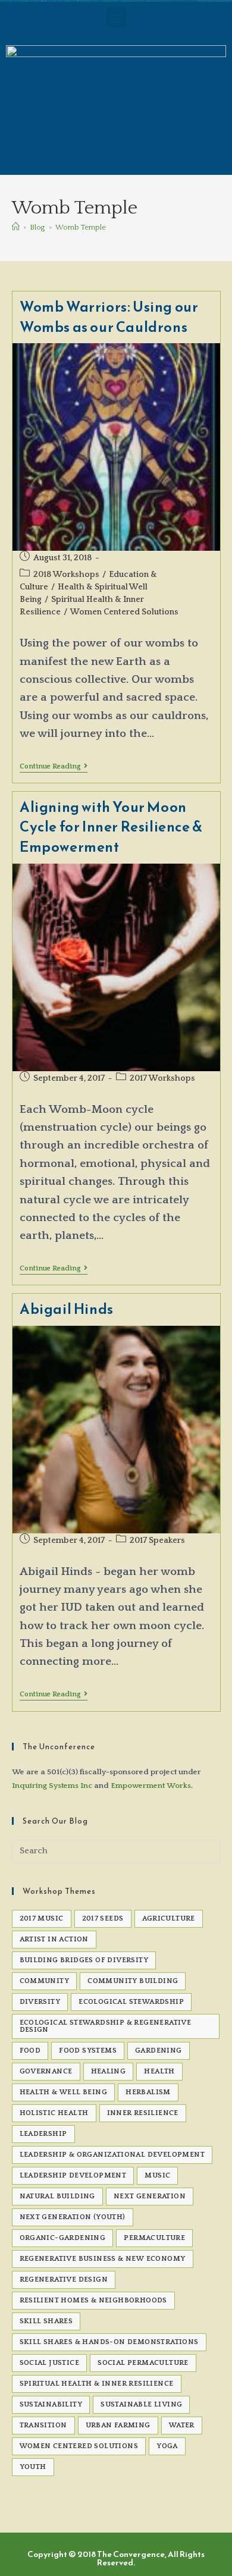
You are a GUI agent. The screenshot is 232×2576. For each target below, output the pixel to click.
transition (43, 2425)
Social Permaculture (143, 2363)
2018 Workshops (66, 575)
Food (30, 2051)
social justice (50, 2363)
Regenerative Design (64, 2280)
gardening (159, 2051)
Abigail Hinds (67, 1309)
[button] (116, 18)
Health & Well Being (64, 2092)
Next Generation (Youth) (73, 2217)
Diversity (40, 2002)
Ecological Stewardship (131, 2002)
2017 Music (42, 1918)
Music (157, 2175)
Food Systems (88, 2051)
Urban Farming (118, 2425)
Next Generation (150, 2196)
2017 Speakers (157, 1540)
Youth (33, 2467)
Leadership (43, 2134)
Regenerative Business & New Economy (103, 2259)
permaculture (154, 2238)
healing (109, 2071)
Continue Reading (54, 766)
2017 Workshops (162, 1078)
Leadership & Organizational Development (112, 2155)
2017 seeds (103, 1918)
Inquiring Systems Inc (52, 1786)
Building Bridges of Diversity (84, 1960)
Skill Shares (46, 2321)
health (159, 2071)
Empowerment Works (151, 1786)
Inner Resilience (143, 2113)
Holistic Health (54, 2113)
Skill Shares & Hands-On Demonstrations (109, 2342)
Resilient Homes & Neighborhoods (93, 2300)
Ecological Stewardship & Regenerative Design (106, 2026)
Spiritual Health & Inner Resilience (97, 2384)
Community (45, 1981)
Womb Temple (81, 227)
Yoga (167, 2446)
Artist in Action (54, 1939)
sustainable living (141, 2404)
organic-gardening (63, 2238)
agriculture (169, 1918)
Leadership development (73, 2175)
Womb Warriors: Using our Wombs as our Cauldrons (109, 317)
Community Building (133, 1981)
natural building (57, 2196)
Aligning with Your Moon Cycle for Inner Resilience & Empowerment (111, 827)
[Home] (16, 227)
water (182, 2425)
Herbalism (148, 2092)
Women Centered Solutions (124, 612)
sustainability (51, 2404)
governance (46, 2071)
